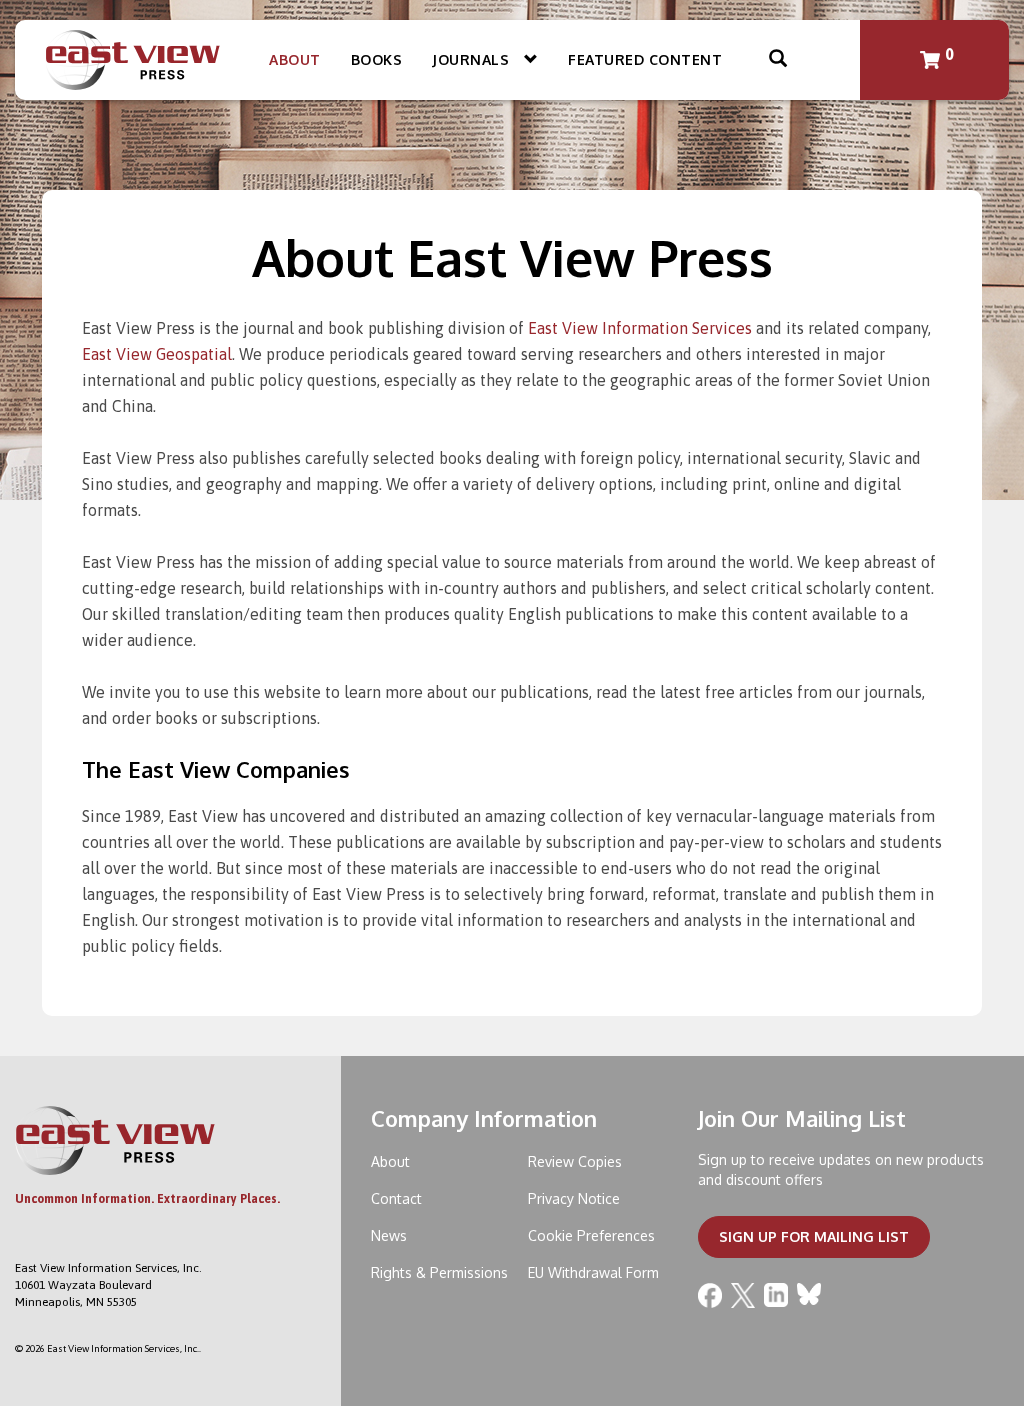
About (295, 59)
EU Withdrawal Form (593, 1272)
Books (377, 59)
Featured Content (645, 59)
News (389, 1235)
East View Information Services (640, 328)
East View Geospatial (157, 354)
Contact (396, 1198)
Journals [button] (473, 59)
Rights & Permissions (439, 1272)
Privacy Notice (574, 1198)
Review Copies (575, 1161)
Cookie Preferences (591, 1235)
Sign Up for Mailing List (814, 1236)
